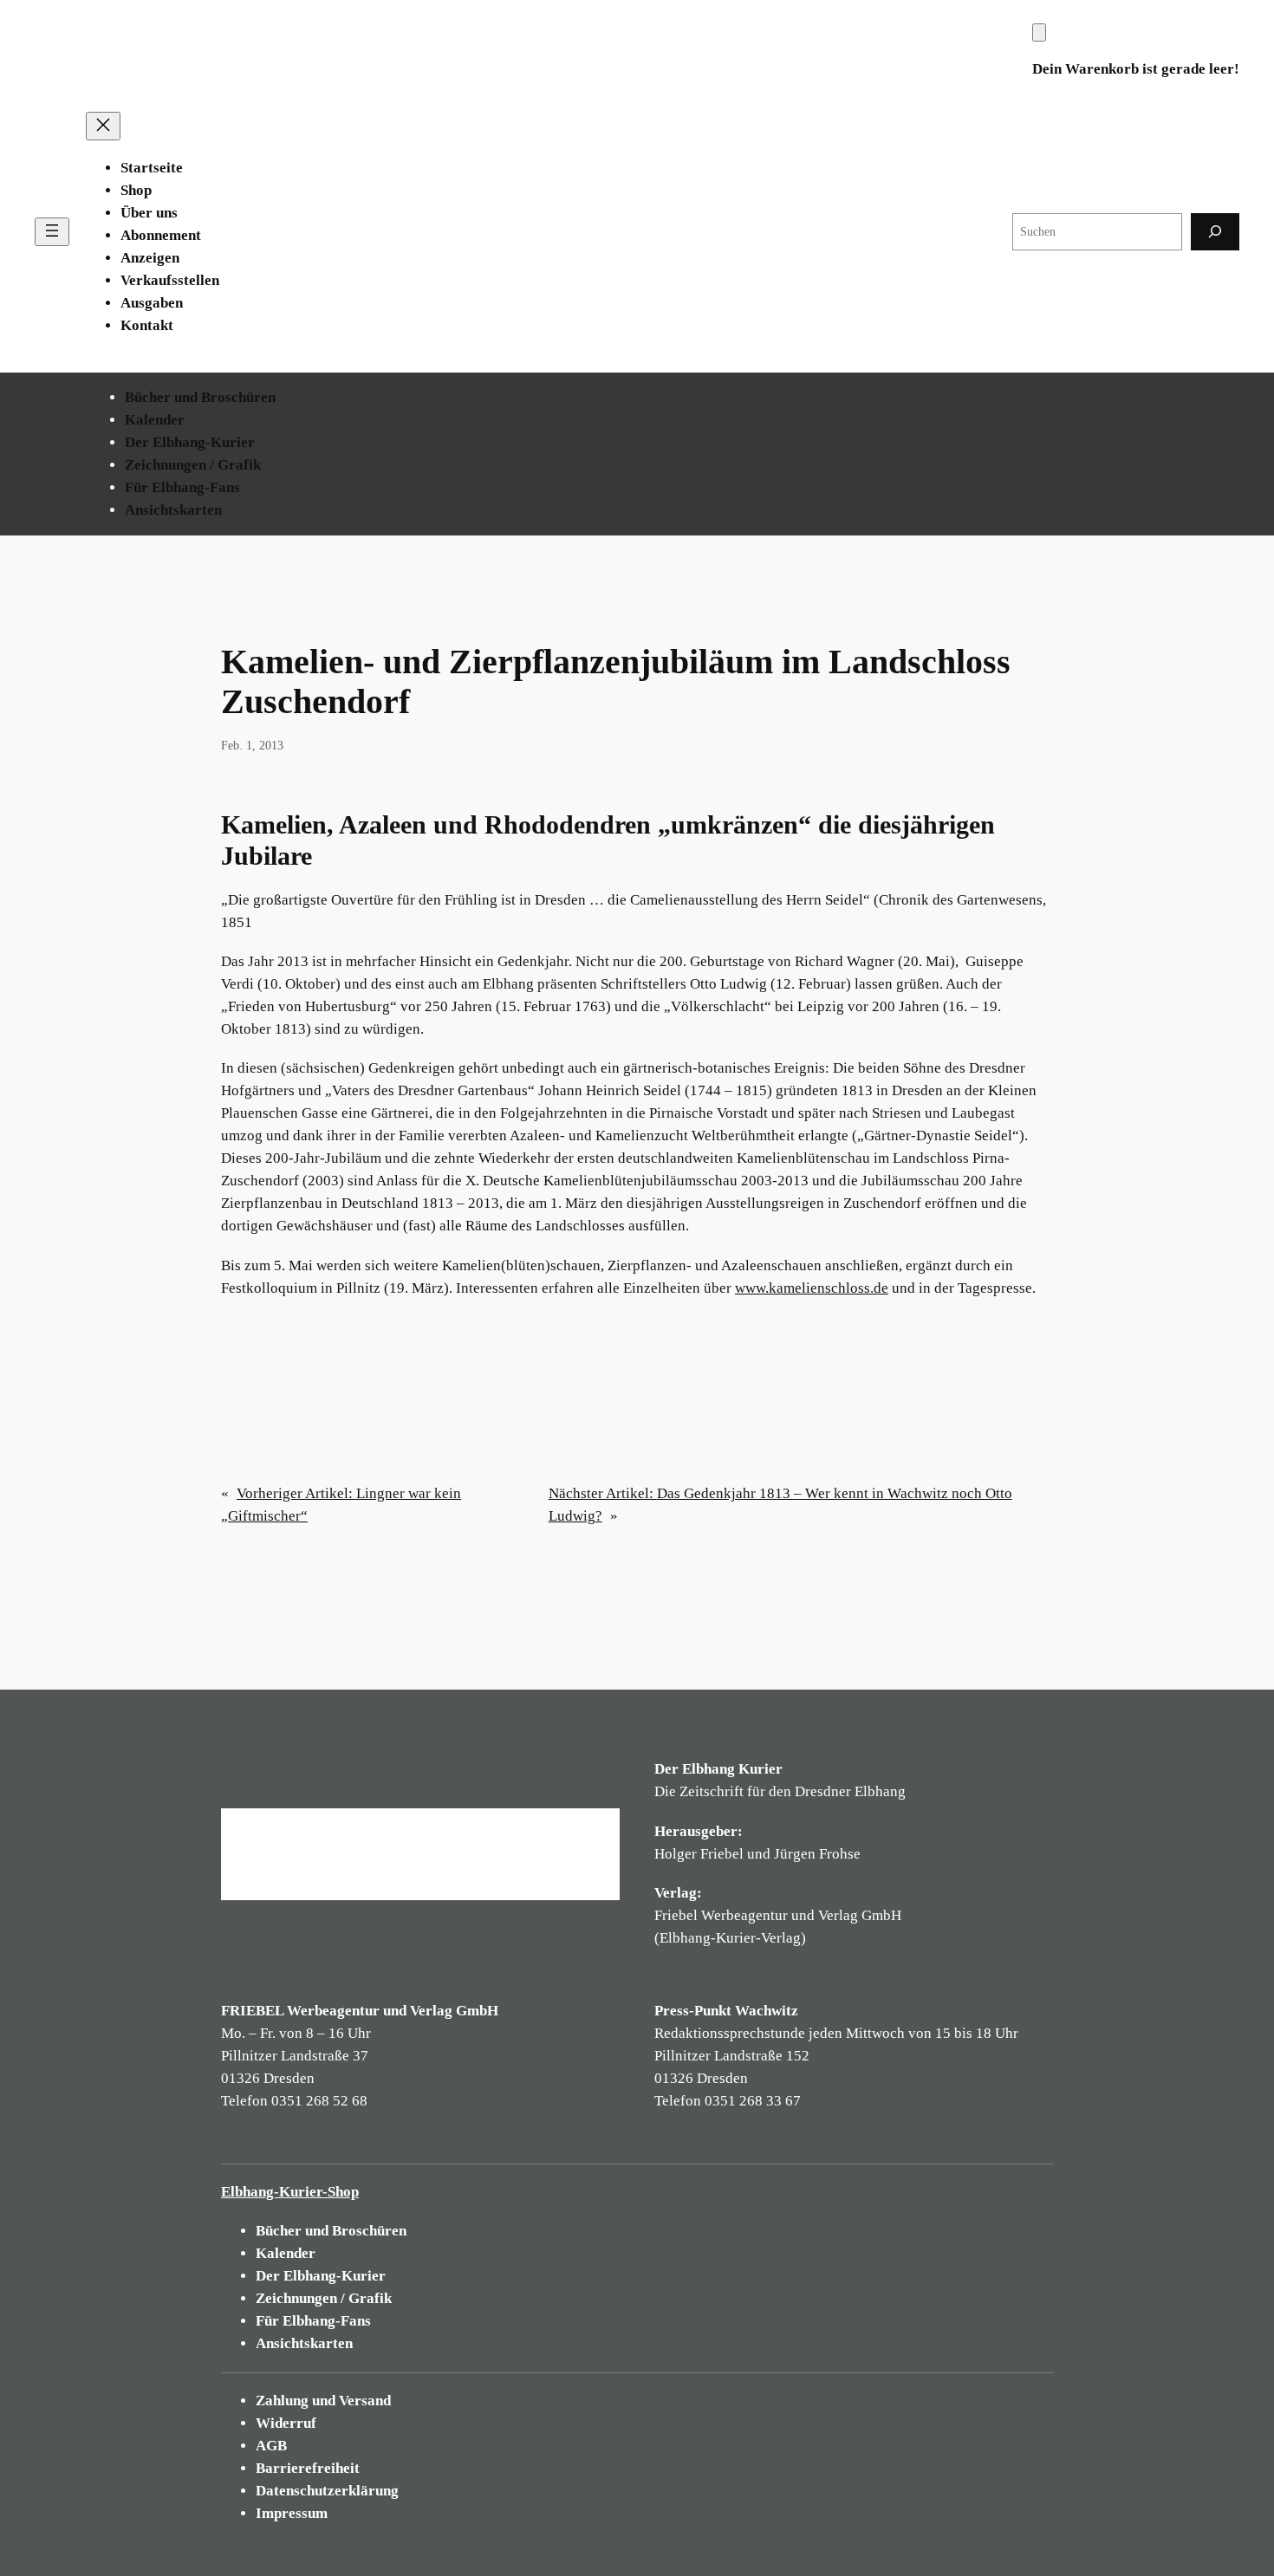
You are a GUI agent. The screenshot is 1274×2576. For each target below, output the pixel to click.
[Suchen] (1215, 232)
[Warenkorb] (1039, 32)
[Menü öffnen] (52, 232)
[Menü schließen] (103, 126)
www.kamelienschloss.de (812, 1288)
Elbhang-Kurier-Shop (290, 2192)
